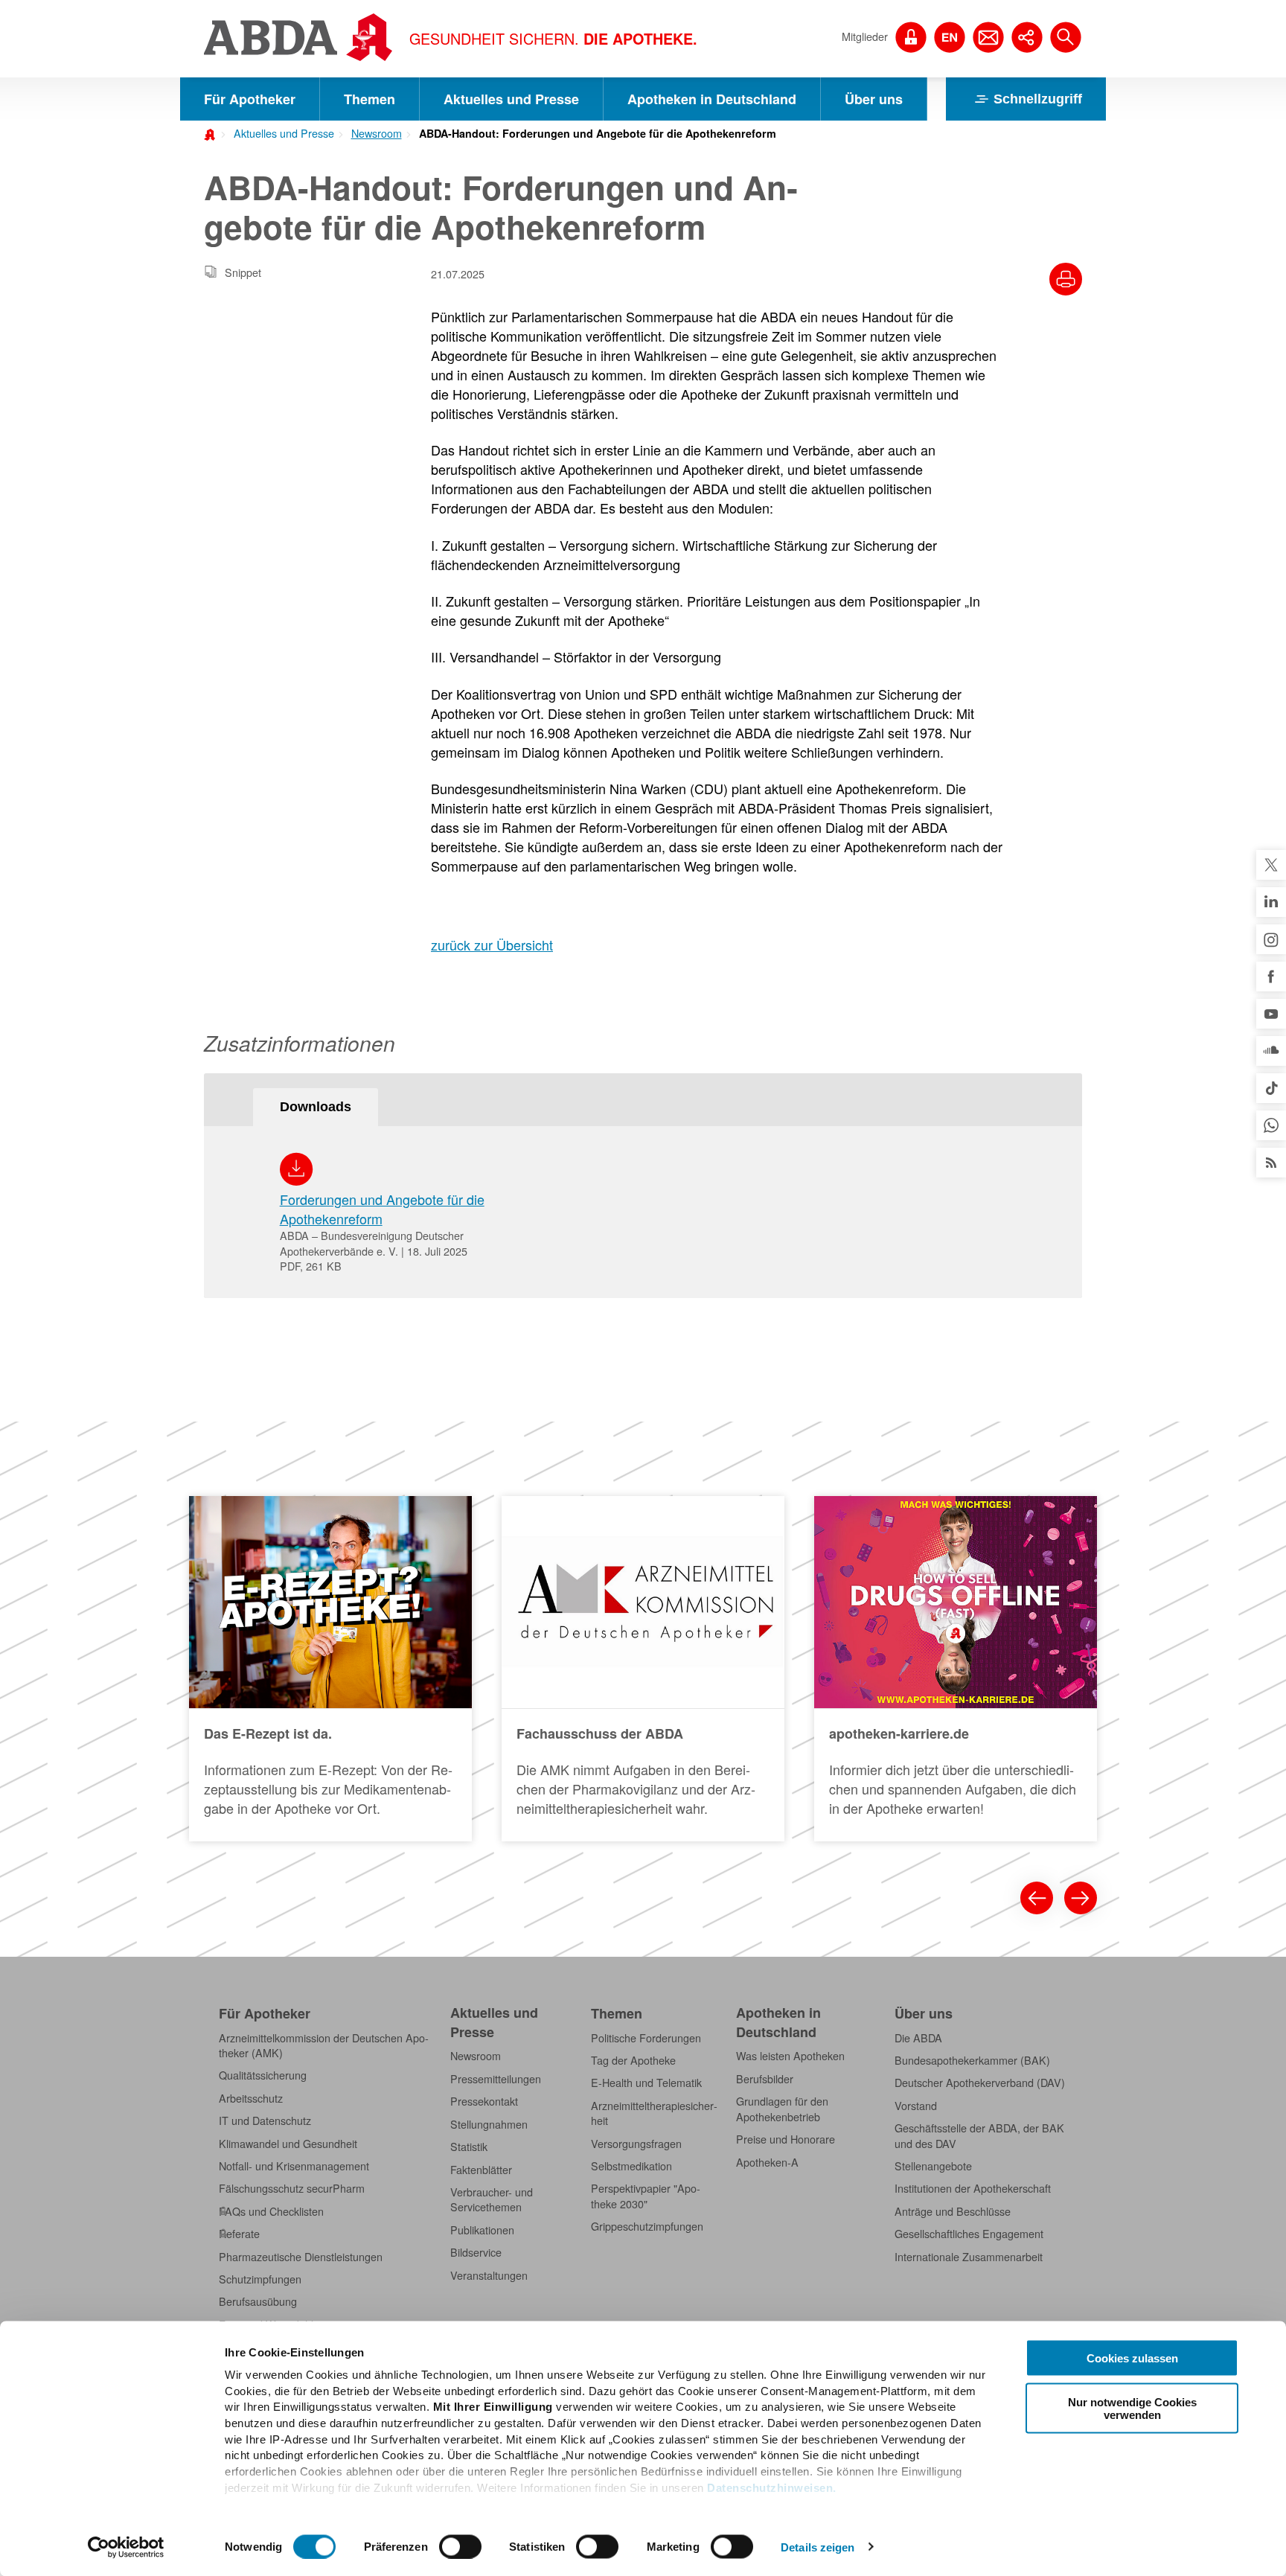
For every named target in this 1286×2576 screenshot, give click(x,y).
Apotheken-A (767, 2162)
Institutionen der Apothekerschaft (973, 2188)
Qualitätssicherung (263, 2075)
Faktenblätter (481, 2170)
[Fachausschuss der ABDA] (643, 1669)
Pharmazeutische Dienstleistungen (301, 2257)
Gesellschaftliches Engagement (969, 2234)
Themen (370, 99)
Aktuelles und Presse (511, 99)
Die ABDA (918, 2038)
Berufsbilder (765, 2079)
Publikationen (482, 2230)
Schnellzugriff (1038, 99)
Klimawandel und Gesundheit (288, 2144)
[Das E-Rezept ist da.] (330, 1669)
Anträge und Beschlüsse (953, 2211)
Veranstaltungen (489, 2275)
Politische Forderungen (646, 2038)
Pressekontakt (484, 2101)
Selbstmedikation (631, 2166)
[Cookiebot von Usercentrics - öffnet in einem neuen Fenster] (126, 2547)
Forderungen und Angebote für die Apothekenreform (382, 1209)
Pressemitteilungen (496, 2079)
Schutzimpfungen (260, 2279)
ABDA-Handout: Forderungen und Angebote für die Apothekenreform (598, 133)
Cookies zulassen (1132, 2358)
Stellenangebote (933, 2166)
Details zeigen (818, 2547)
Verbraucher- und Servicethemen (492, 2199)
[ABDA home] (212, 133)
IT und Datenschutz (265, 2120)
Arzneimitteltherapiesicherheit (654, 2113)
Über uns (874, 99)
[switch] (460, 2546)
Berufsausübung (258, 2301)
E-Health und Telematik (646, 2083)
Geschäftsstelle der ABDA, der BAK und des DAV (979, 2135)
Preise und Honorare (786, 2139)
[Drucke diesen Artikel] (1066, 279)
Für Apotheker (250, 99)
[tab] (316, 1107)
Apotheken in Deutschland (712, 99)
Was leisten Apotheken (790, 2056)
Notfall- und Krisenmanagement (294, 2166)
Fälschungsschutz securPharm (292, 2188)
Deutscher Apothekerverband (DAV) (980, 2083)
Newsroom (377, 133)
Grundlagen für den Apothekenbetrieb (782, 2109)
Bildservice (476, 2252)
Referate (239, 2234)
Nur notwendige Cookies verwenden (1132, 2408)
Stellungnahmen (489, 2124)
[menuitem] (279, 132)
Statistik (469, 2147)
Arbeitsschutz (251, 2098)
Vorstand (916, 2106)
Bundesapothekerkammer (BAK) (972, 2060)
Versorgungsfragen (636, 2144)
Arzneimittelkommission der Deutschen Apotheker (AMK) (324, 2045)
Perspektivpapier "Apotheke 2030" (646, 2196)
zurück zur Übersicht (492, 945)
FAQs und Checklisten (271, 2211)
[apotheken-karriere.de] (956, 1669)
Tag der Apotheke (633, 2060)
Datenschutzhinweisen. (772, 2487)
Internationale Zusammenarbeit (969, 2257)
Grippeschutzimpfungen (647, 2226)
